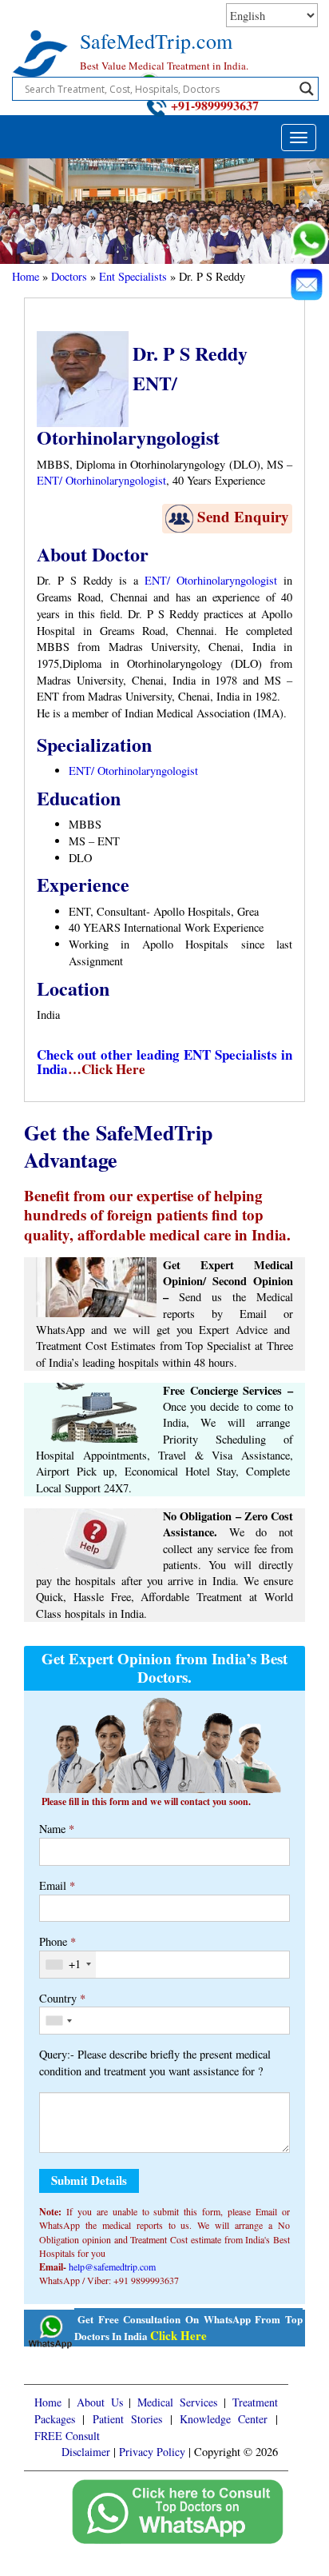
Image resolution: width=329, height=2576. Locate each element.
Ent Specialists (133, 276)
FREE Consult (67, 2436)
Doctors (69, 276)
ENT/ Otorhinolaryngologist (101, 480)
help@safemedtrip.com (112, 2266)
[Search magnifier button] (307, 89)
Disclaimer (86, 2452)
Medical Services (177, 2402)
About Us (100, 2402)
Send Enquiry (243, 516)
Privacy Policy (152, 2452)
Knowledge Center (224, 2419)
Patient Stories (127, 2419)
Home (26, 276)
